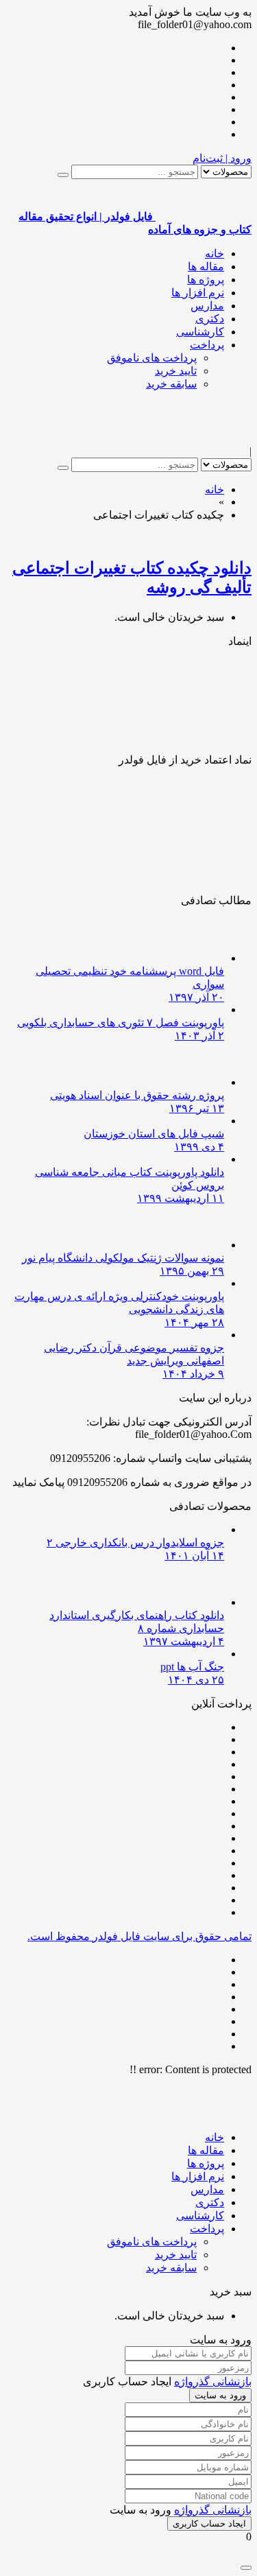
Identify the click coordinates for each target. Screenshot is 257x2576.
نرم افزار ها (198, 293)
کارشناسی (200, 332)
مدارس (207, 306)
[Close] (246, 2568)
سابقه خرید (171, 384)
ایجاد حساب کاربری (209, 2524)
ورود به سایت (220, 2395)
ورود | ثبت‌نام (222, 158)
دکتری (210, 319)
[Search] (63, 175)
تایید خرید (176, 371)
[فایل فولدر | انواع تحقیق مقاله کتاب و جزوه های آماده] (204, 439)
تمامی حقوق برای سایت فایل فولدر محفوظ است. (139, 1936)
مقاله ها (206, 267)
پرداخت (207, 345)
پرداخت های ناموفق (152, 358)
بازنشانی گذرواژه (213, 2382)
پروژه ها (206, 280)
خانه (215, 253)
